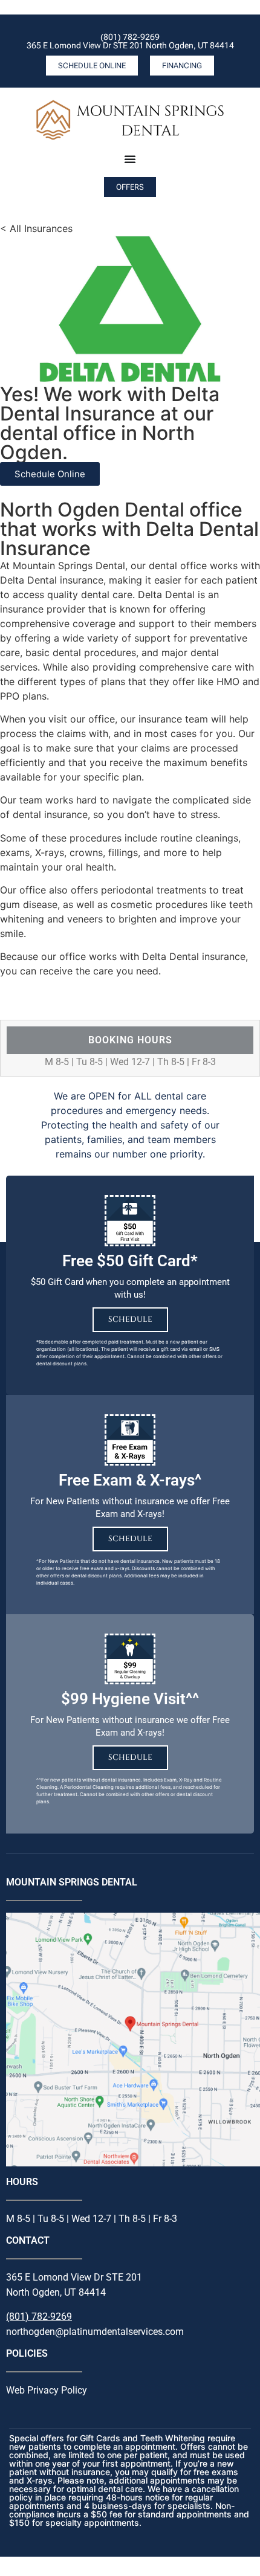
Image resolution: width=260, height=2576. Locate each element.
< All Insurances (36, 228)
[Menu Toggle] (130, 159)
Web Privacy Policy (47, 2390)
